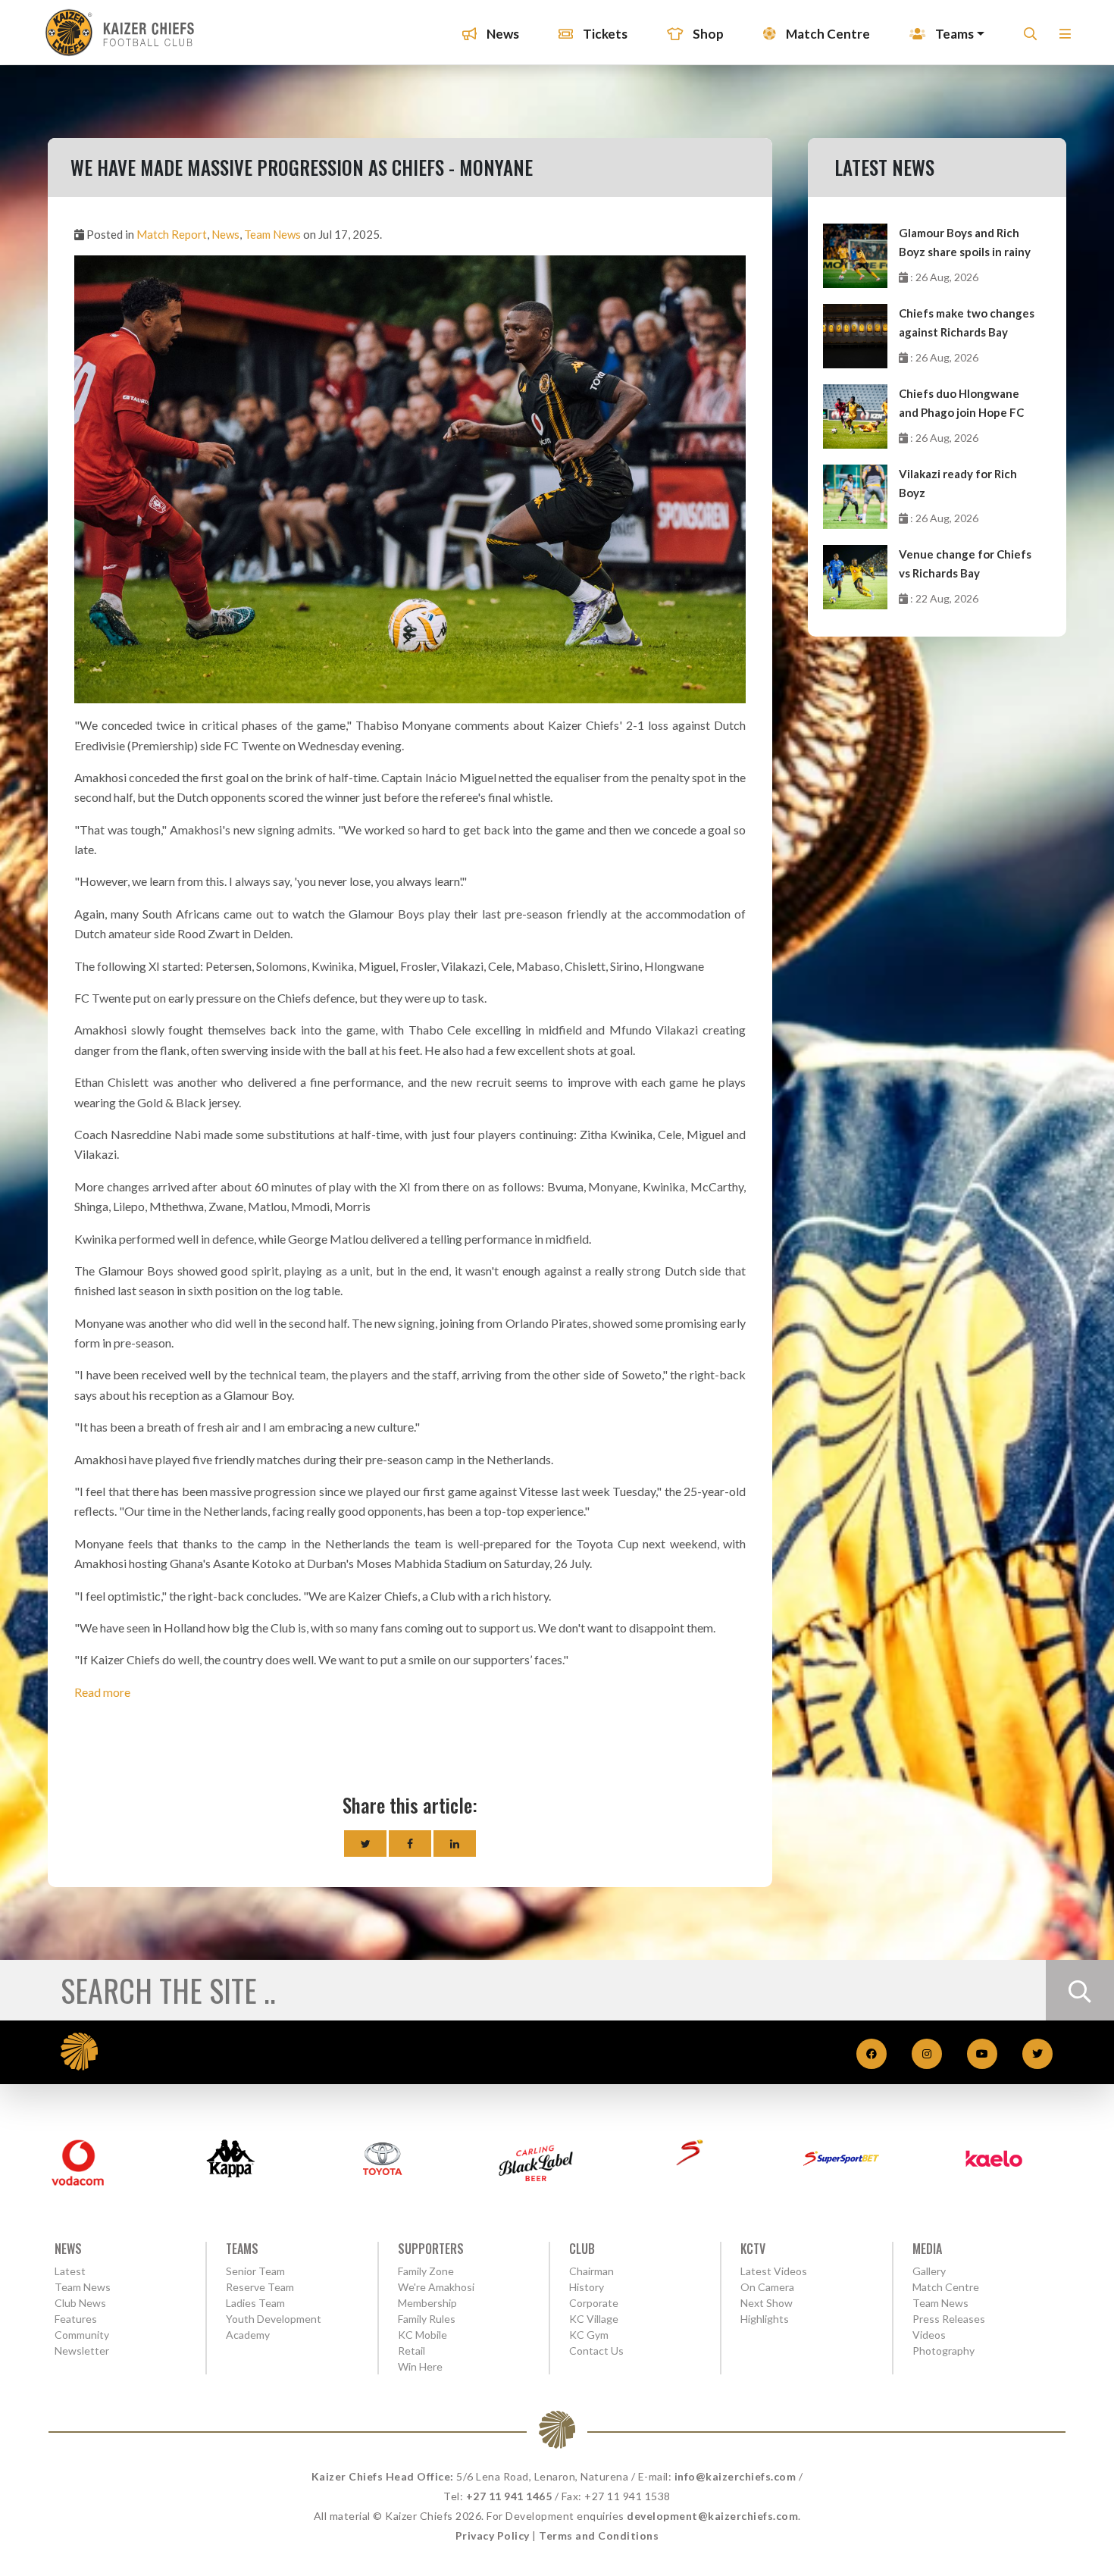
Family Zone (426, 2271)
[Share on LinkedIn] (455, 1844)
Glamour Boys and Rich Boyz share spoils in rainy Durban (965, 244)
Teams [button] (953, 34)
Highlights (765, 2319)
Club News (80, 2303)
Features (76, 2319)
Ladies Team (255, 2303)
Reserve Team (260, 2287)
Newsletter (82, 2351)
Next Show (767, 2303)
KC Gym (589, 2335)
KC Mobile (422, 2335)
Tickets (604, 34)
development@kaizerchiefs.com (712, 2516)
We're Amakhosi (436, 2287)
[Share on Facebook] (410, 1844)
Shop (707, 34)
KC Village (594, 2319)
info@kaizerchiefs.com (735, 2476)
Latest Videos (774, 2271)
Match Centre (827, 34)
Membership (427, 2303)
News (502, 34)
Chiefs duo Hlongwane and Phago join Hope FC (961, 403)
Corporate (594, 2303)
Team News (272, 234)
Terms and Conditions (599, 2535)
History (587, 2287)
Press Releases (949, 2319)
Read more (102, 1692)
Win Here (420, 2366)
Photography (943, 2351)
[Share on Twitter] (365, 1844)
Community (82, 2335)
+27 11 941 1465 (509, 2496)
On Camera (767, 2287)
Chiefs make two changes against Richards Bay (967, 322)
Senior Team (255, 2271)
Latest (70, 2271)
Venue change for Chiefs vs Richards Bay (965, 563)
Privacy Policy (493, 2535)
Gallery (929, 2271)
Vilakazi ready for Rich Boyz (958, 483)
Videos (929, 2335)
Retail (411, 2351)
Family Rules (427, 2319)
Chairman (591, 2271)
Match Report (172, 234)
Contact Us (596, 2351)
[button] (1065, 38)
